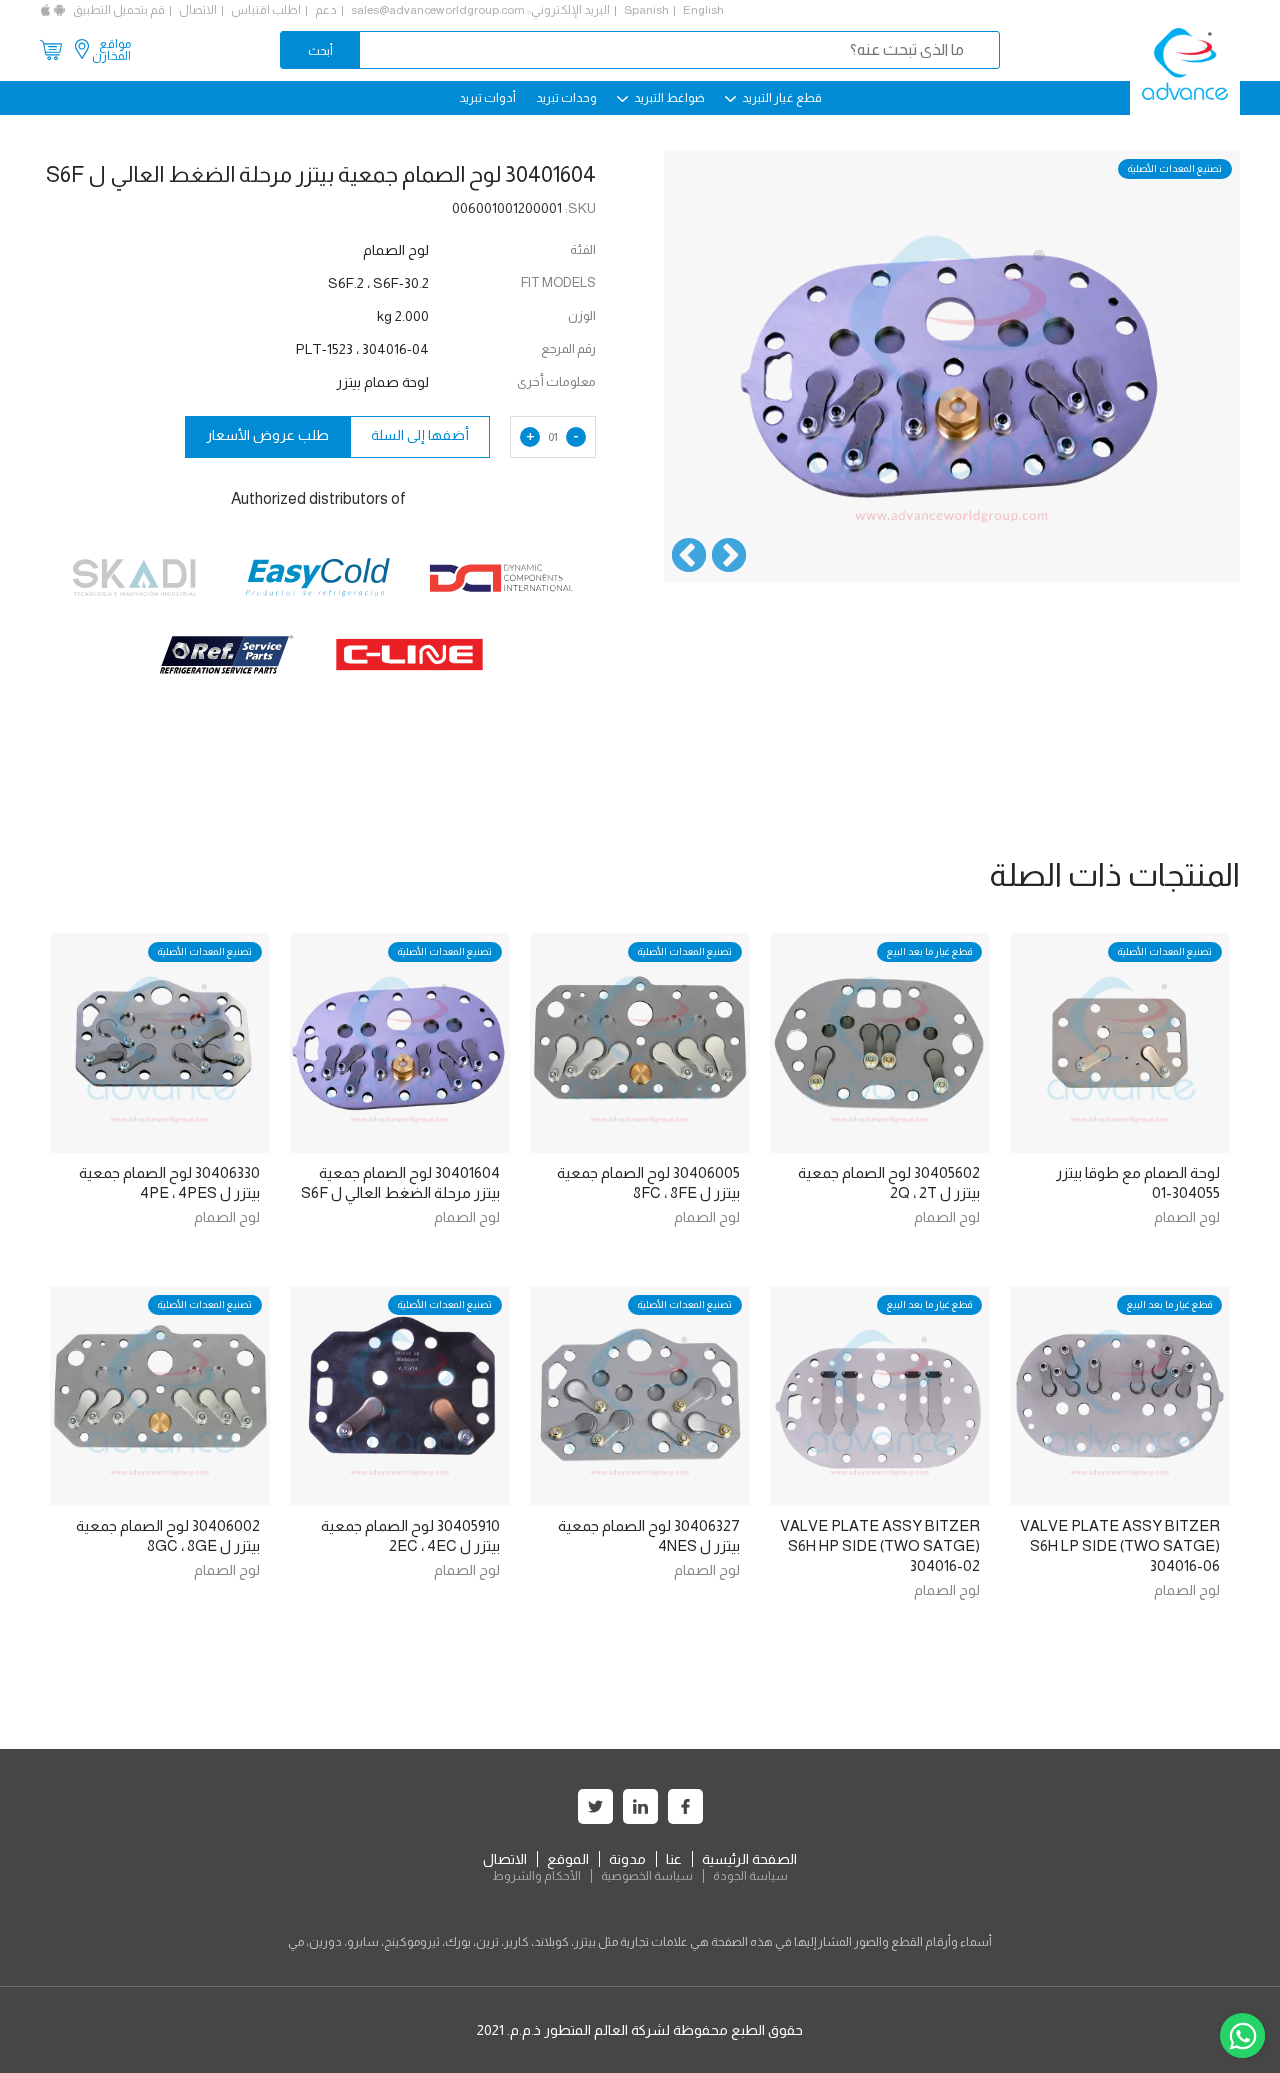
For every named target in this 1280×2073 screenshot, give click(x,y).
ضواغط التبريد (668, 98)
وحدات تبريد (566, 98)
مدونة (627, 1859)
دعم (326, 10)
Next (689, 557)
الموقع (568, 1859)
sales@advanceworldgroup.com (438, 10)
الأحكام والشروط (536, 1876)
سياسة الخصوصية (647, 1876)
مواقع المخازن (111, 50)
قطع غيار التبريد (781, 98)
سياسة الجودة (750, 1876)
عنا (674, 1859)
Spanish (646, 10)
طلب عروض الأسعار (267, 435)
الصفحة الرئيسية (749, 1859)
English (703, 10)
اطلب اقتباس (266, 10)
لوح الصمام (1187, 1217)
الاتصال (198, 10)
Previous (729, 557)
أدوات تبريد (487, 98)
